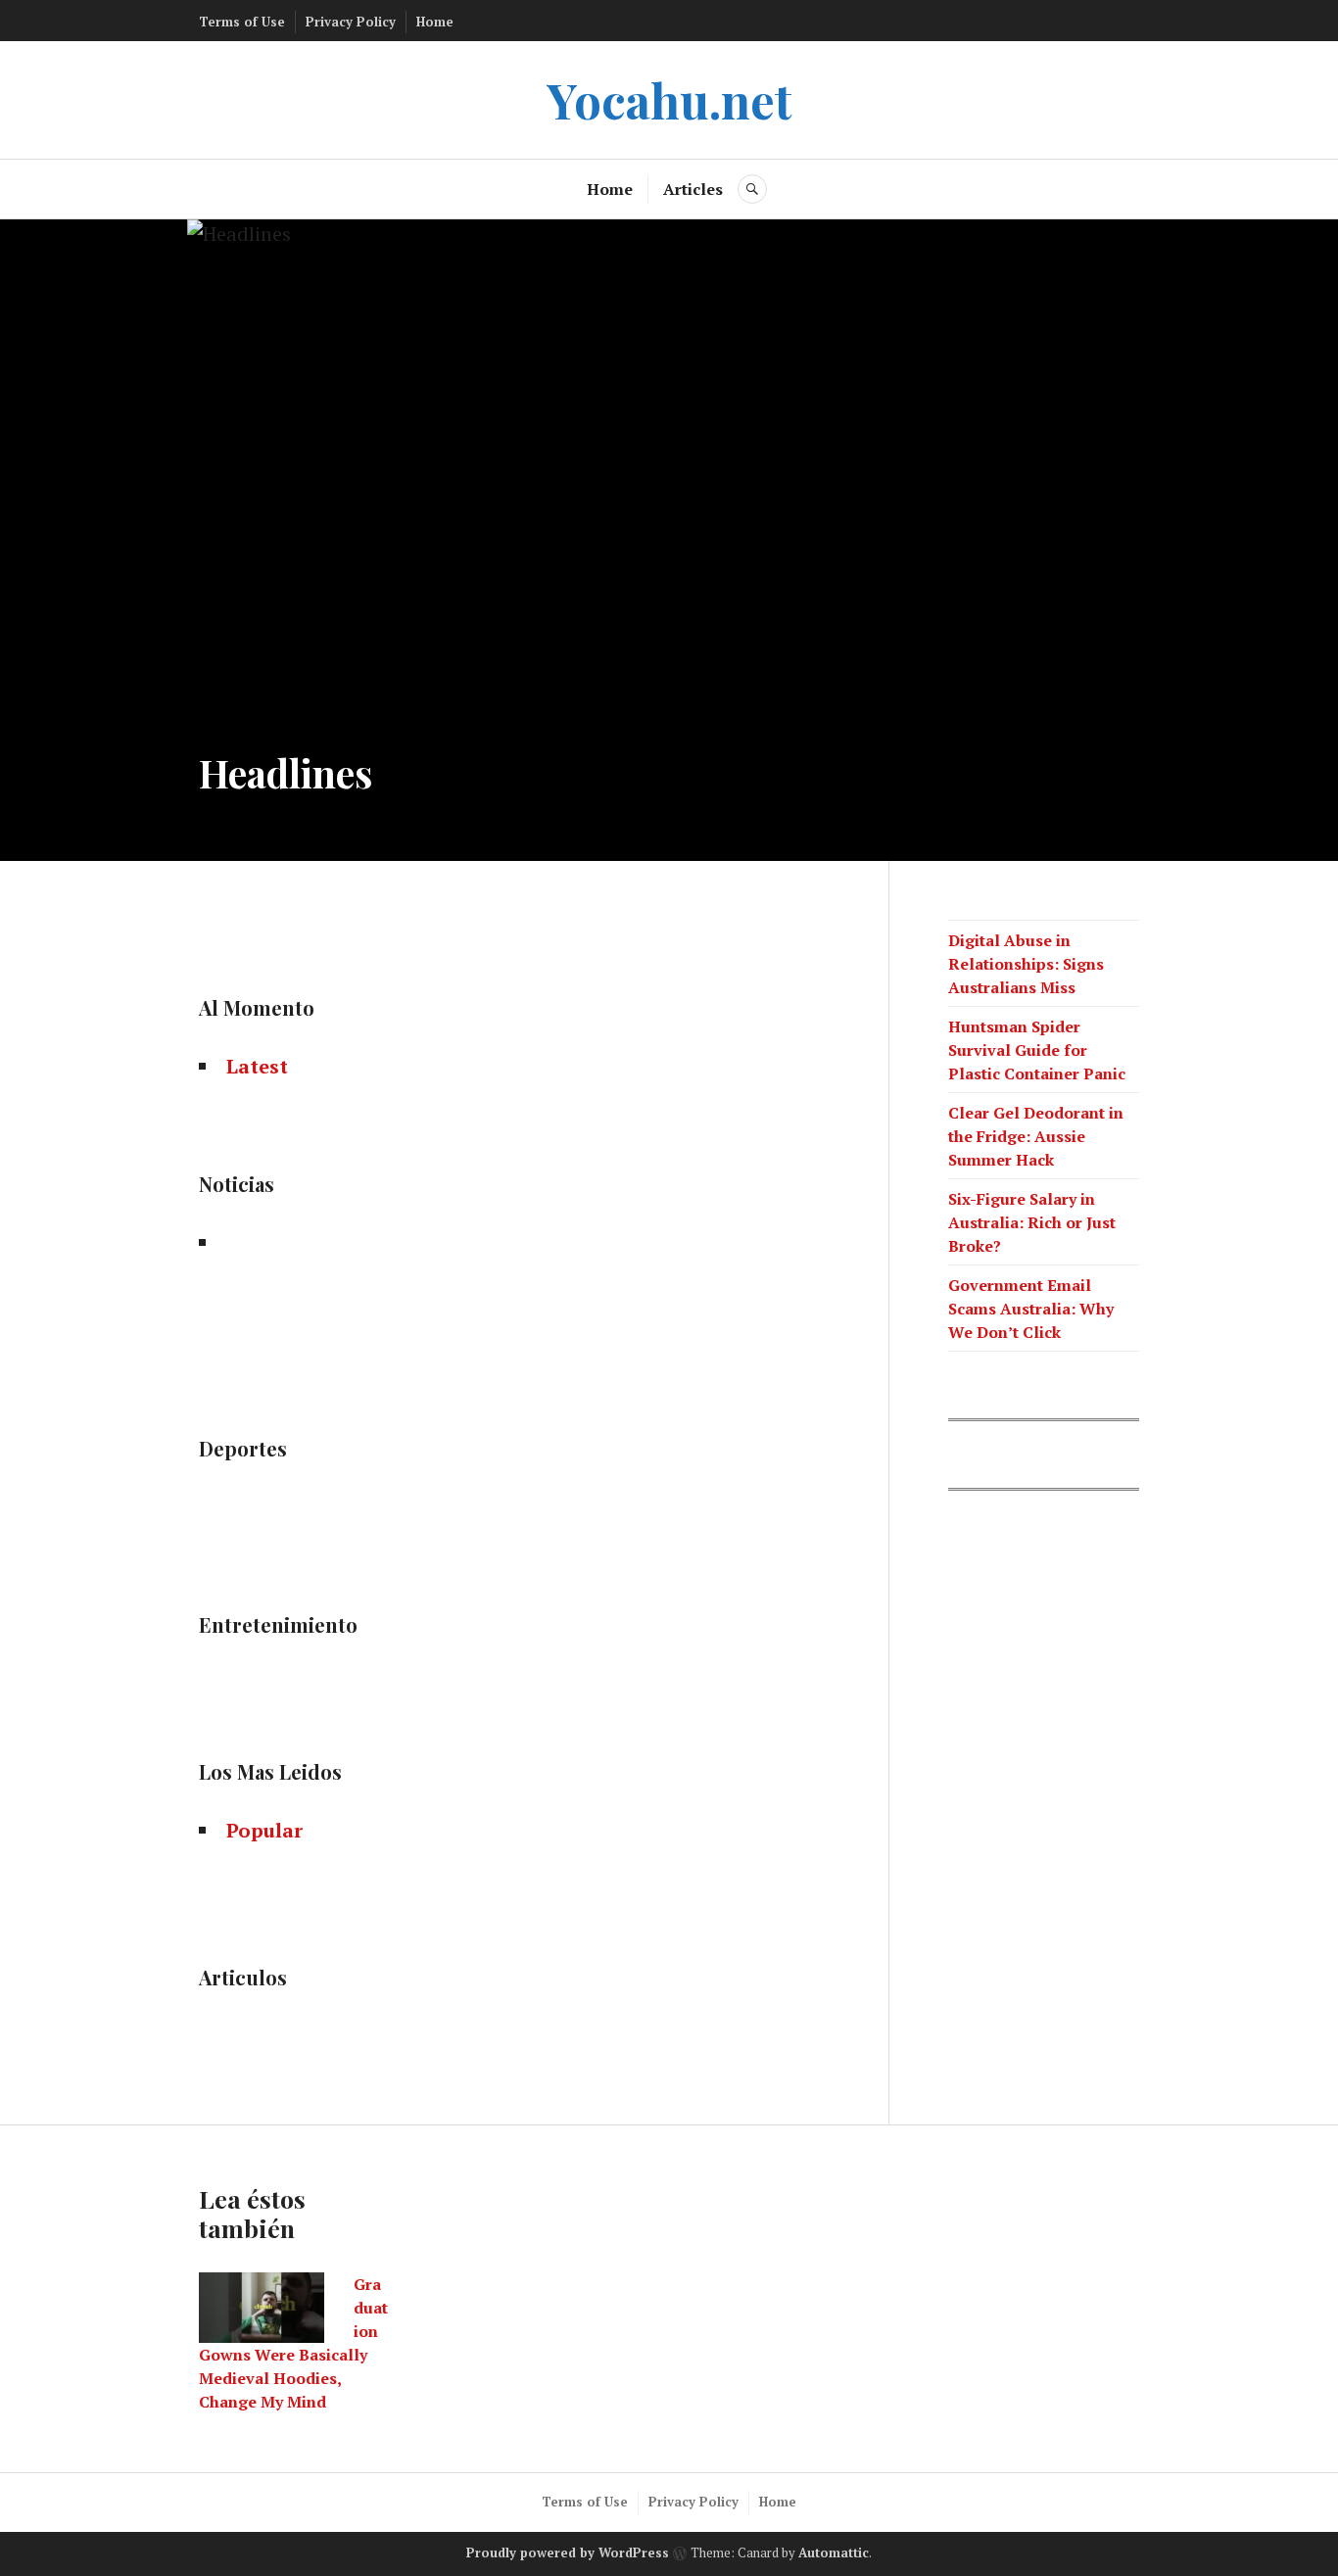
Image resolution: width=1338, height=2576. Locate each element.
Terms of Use (242, 22)
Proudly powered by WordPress (568, 2553)
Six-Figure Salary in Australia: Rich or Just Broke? (1032, 1222)
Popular (264, 1830)
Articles (693, 189)
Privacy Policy (351, 22)
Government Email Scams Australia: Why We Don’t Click (1031, 1309)
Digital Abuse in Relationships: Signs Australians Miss (1026, 964)
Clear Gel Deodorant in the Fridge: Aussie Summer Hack (1036, 1136)
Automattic (834, 2553)
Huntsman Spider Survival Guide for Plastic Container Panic (1037, 1050)
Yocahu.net (669, 99)
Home (435, 22)
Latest (257, 1066)
